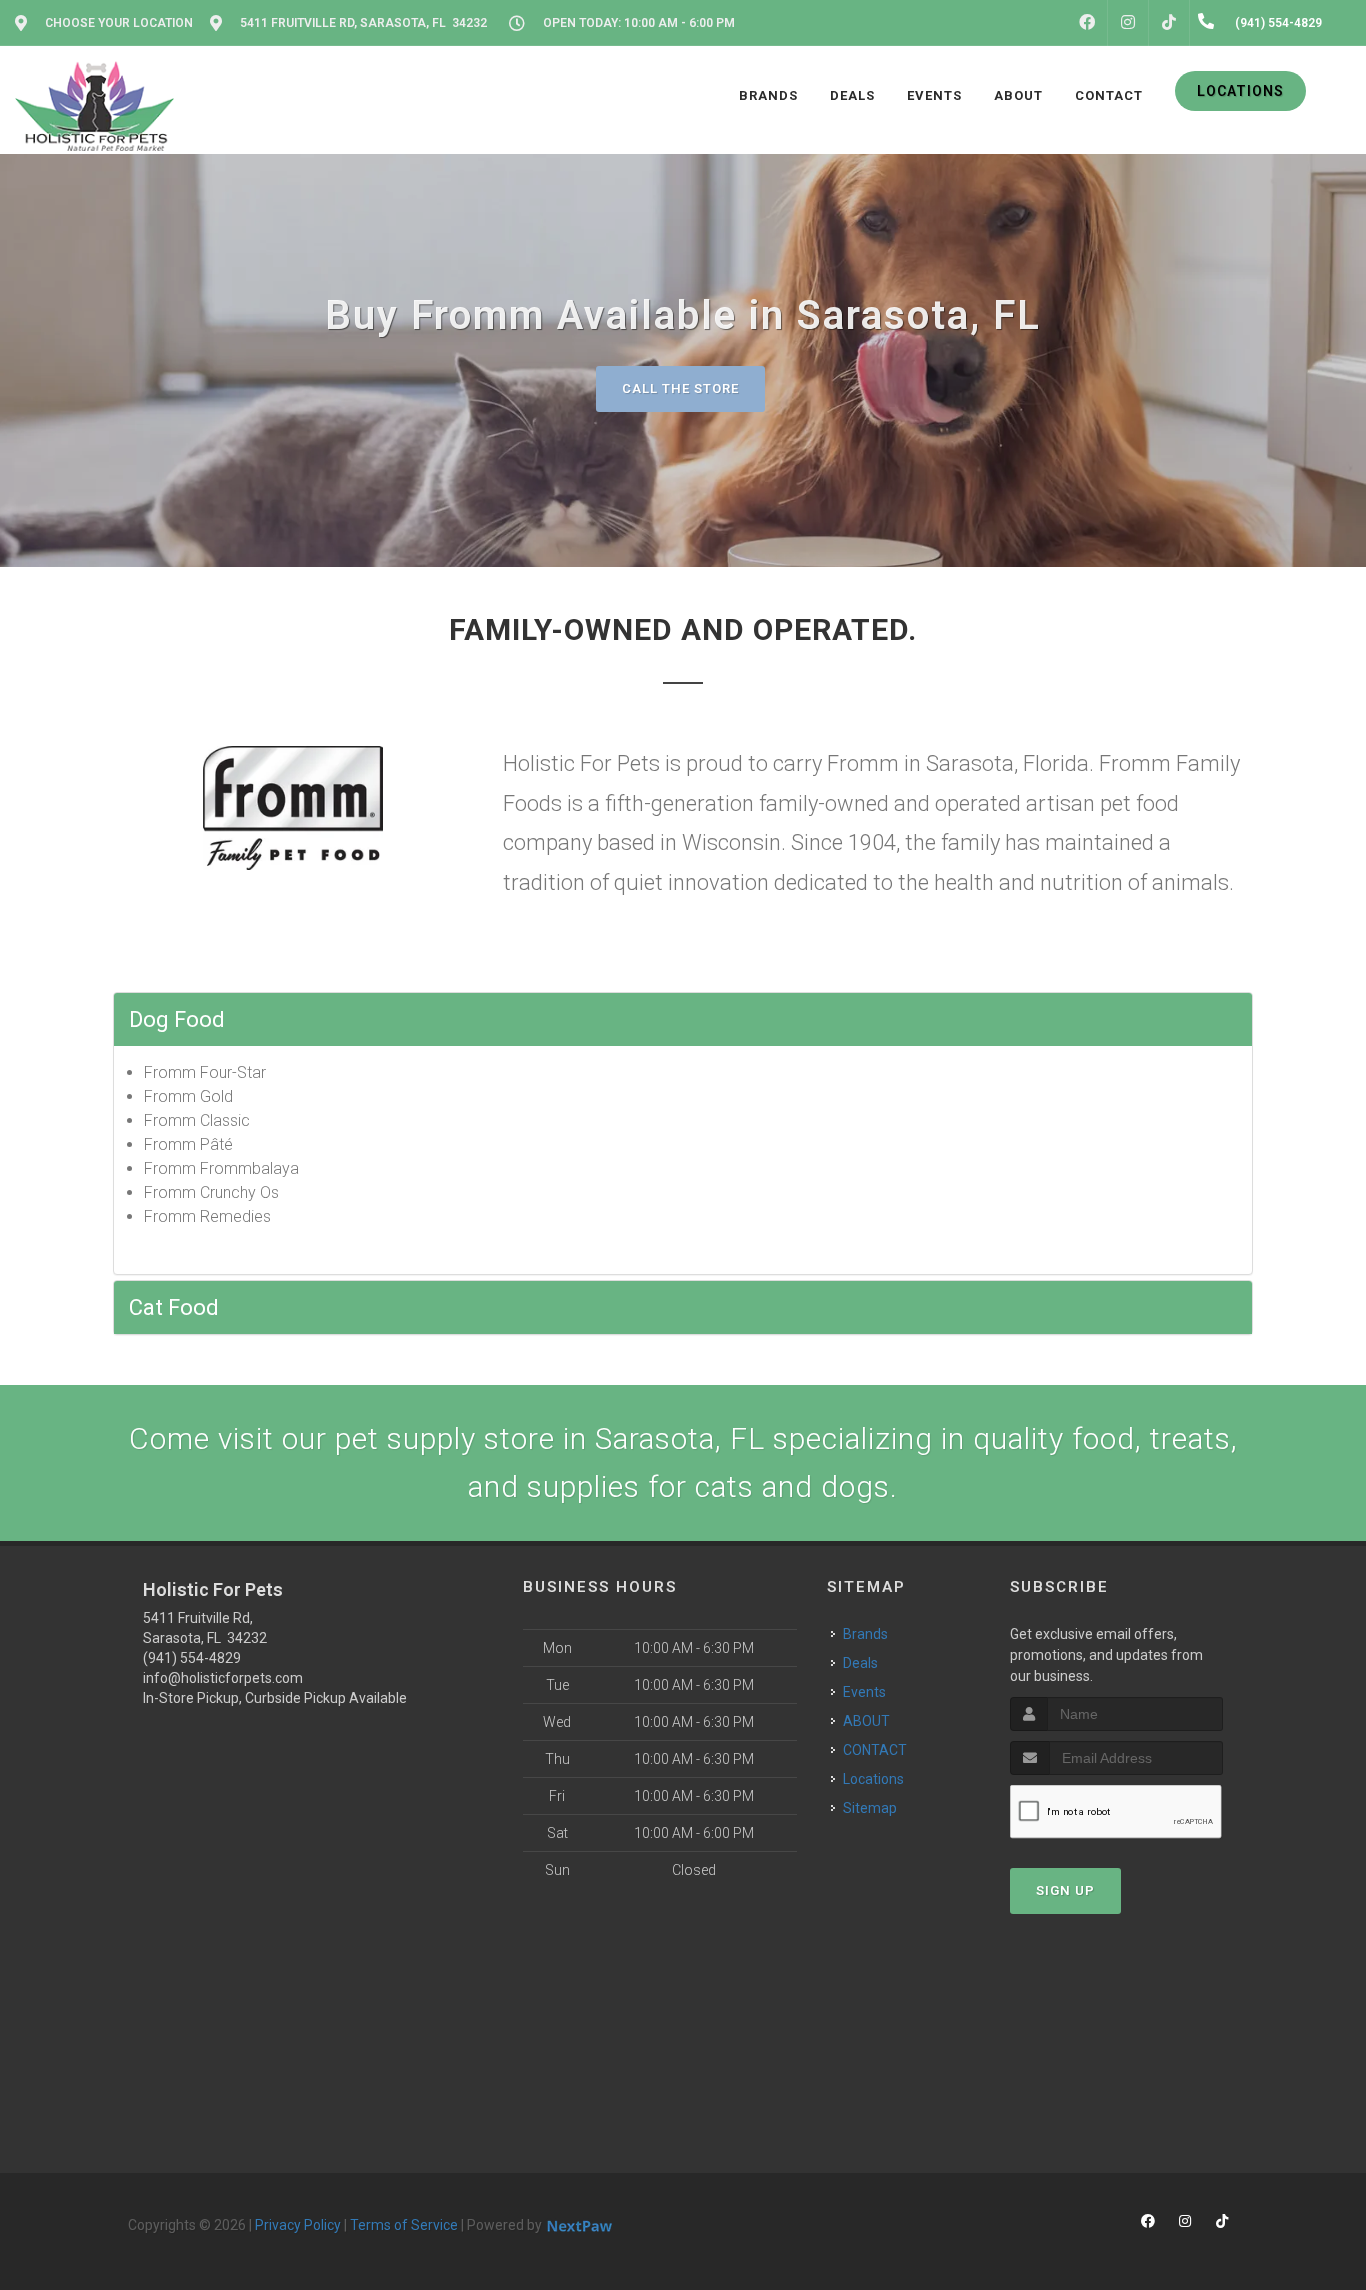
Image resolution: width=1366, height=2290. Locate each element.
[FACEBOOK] (1087, 23)
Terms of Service (404, 2225)
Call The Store (680, 388)
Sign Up (1065, 1890)
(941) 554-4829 (192, 1658)
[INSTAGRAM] (1128, 23)
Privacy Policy (298, 2225)
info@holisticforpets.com (223, 1678)
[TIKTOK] (1169, 23)
